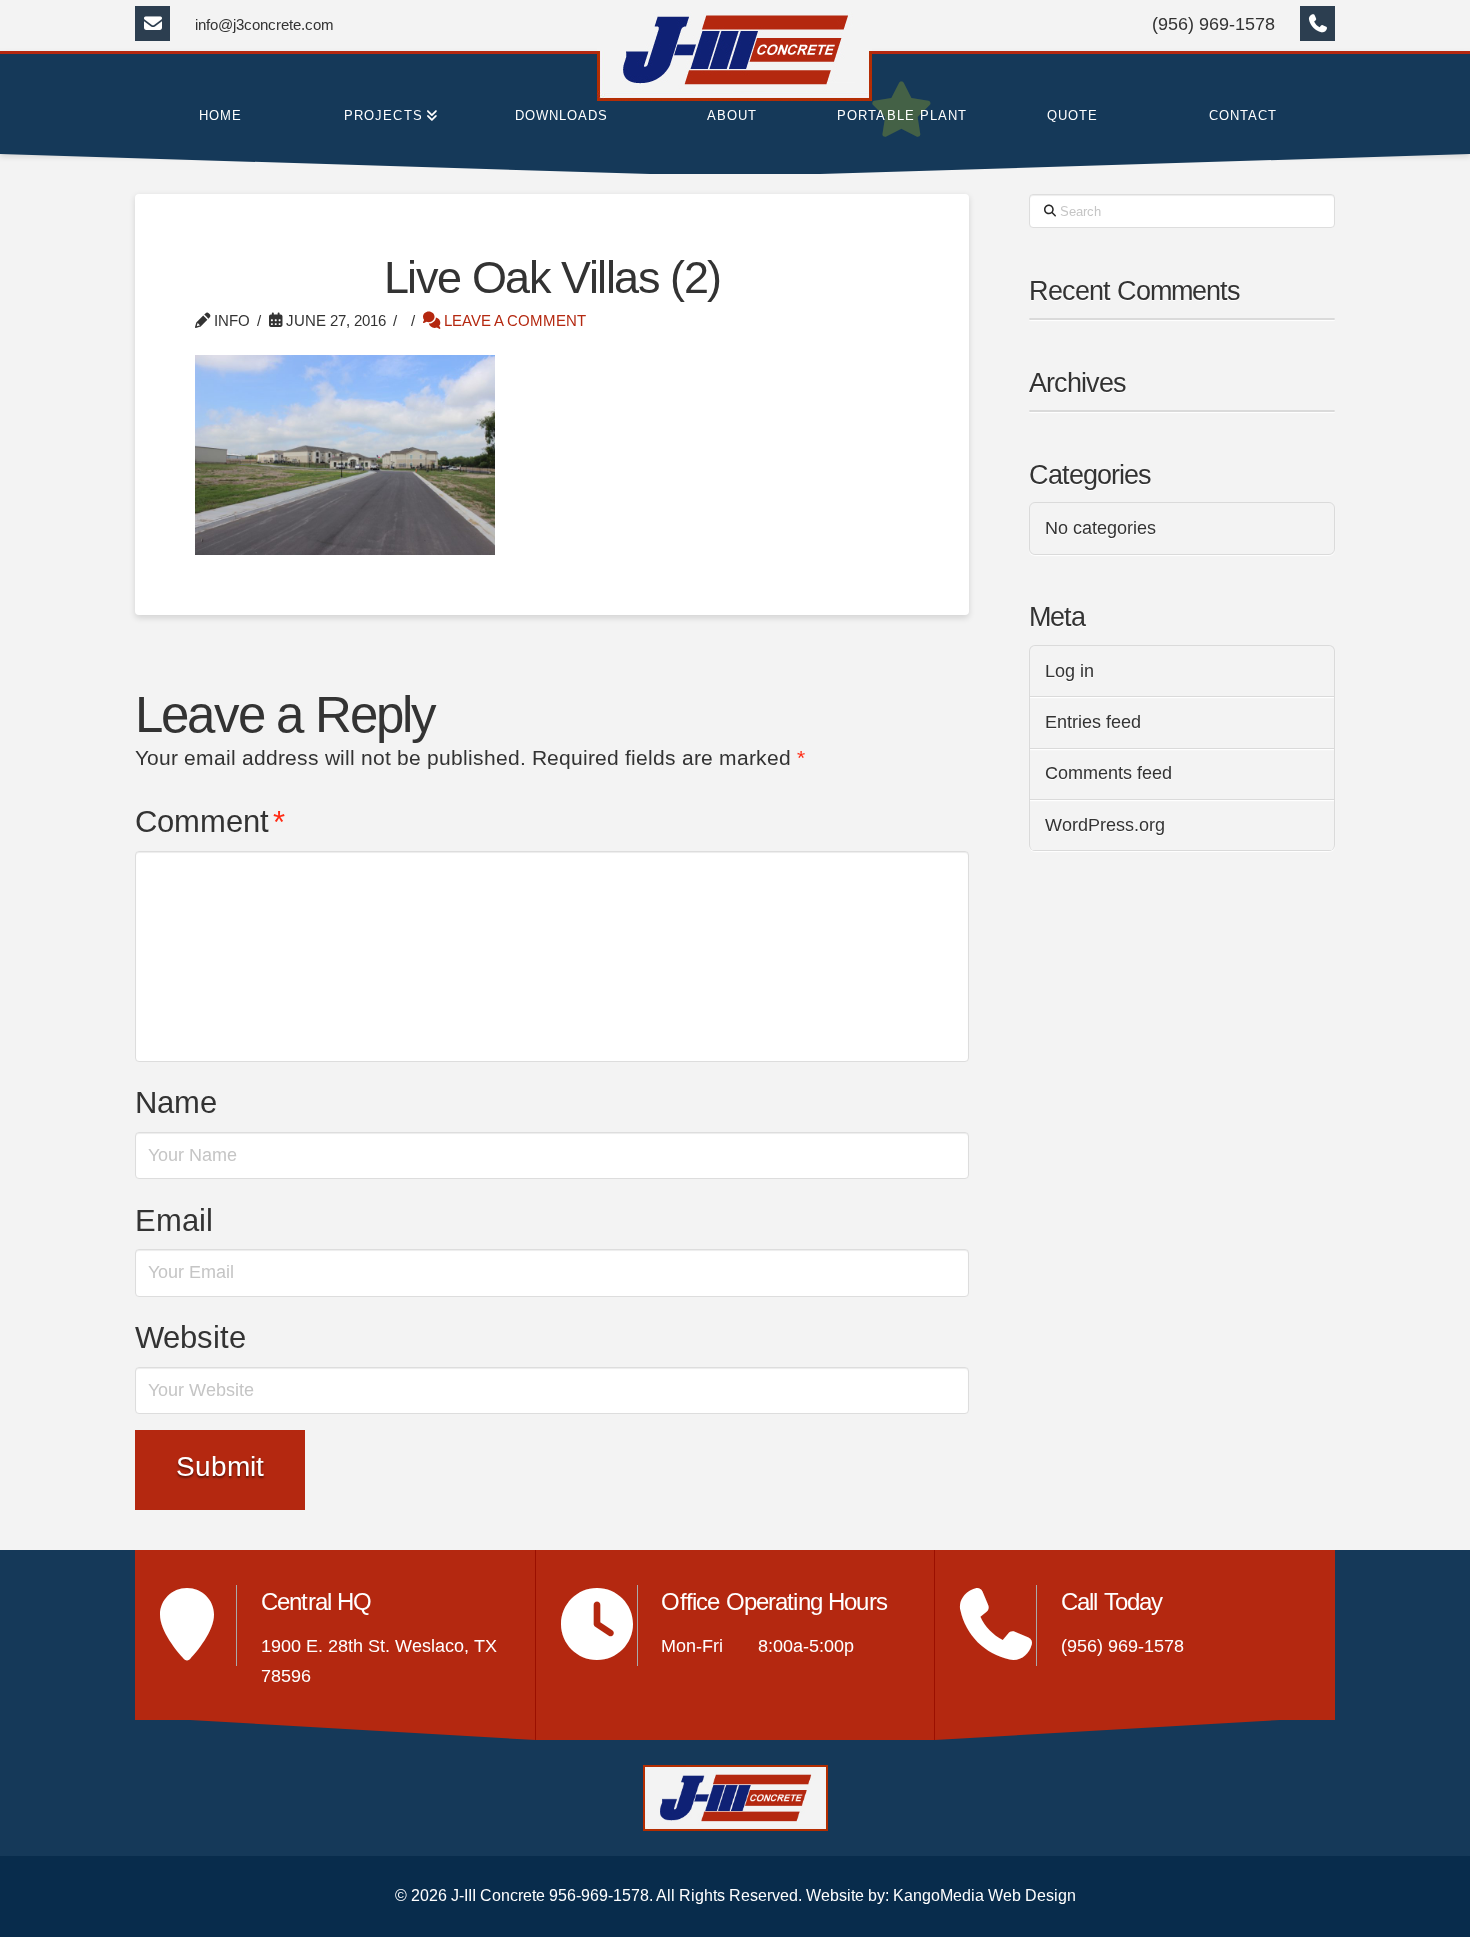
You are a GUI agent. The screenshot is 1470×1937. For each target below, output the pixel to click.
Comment (210, 821)
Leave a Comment (513, 320)
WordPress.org (1105, 825)
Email (174, 1220)
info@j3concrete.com (264, 24)
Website (190, 1337)
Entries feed (1093, 722)
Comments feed (1108, 773)
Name (176, 1102)
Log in (1069, 671)
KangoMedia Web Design (984, 1895)
